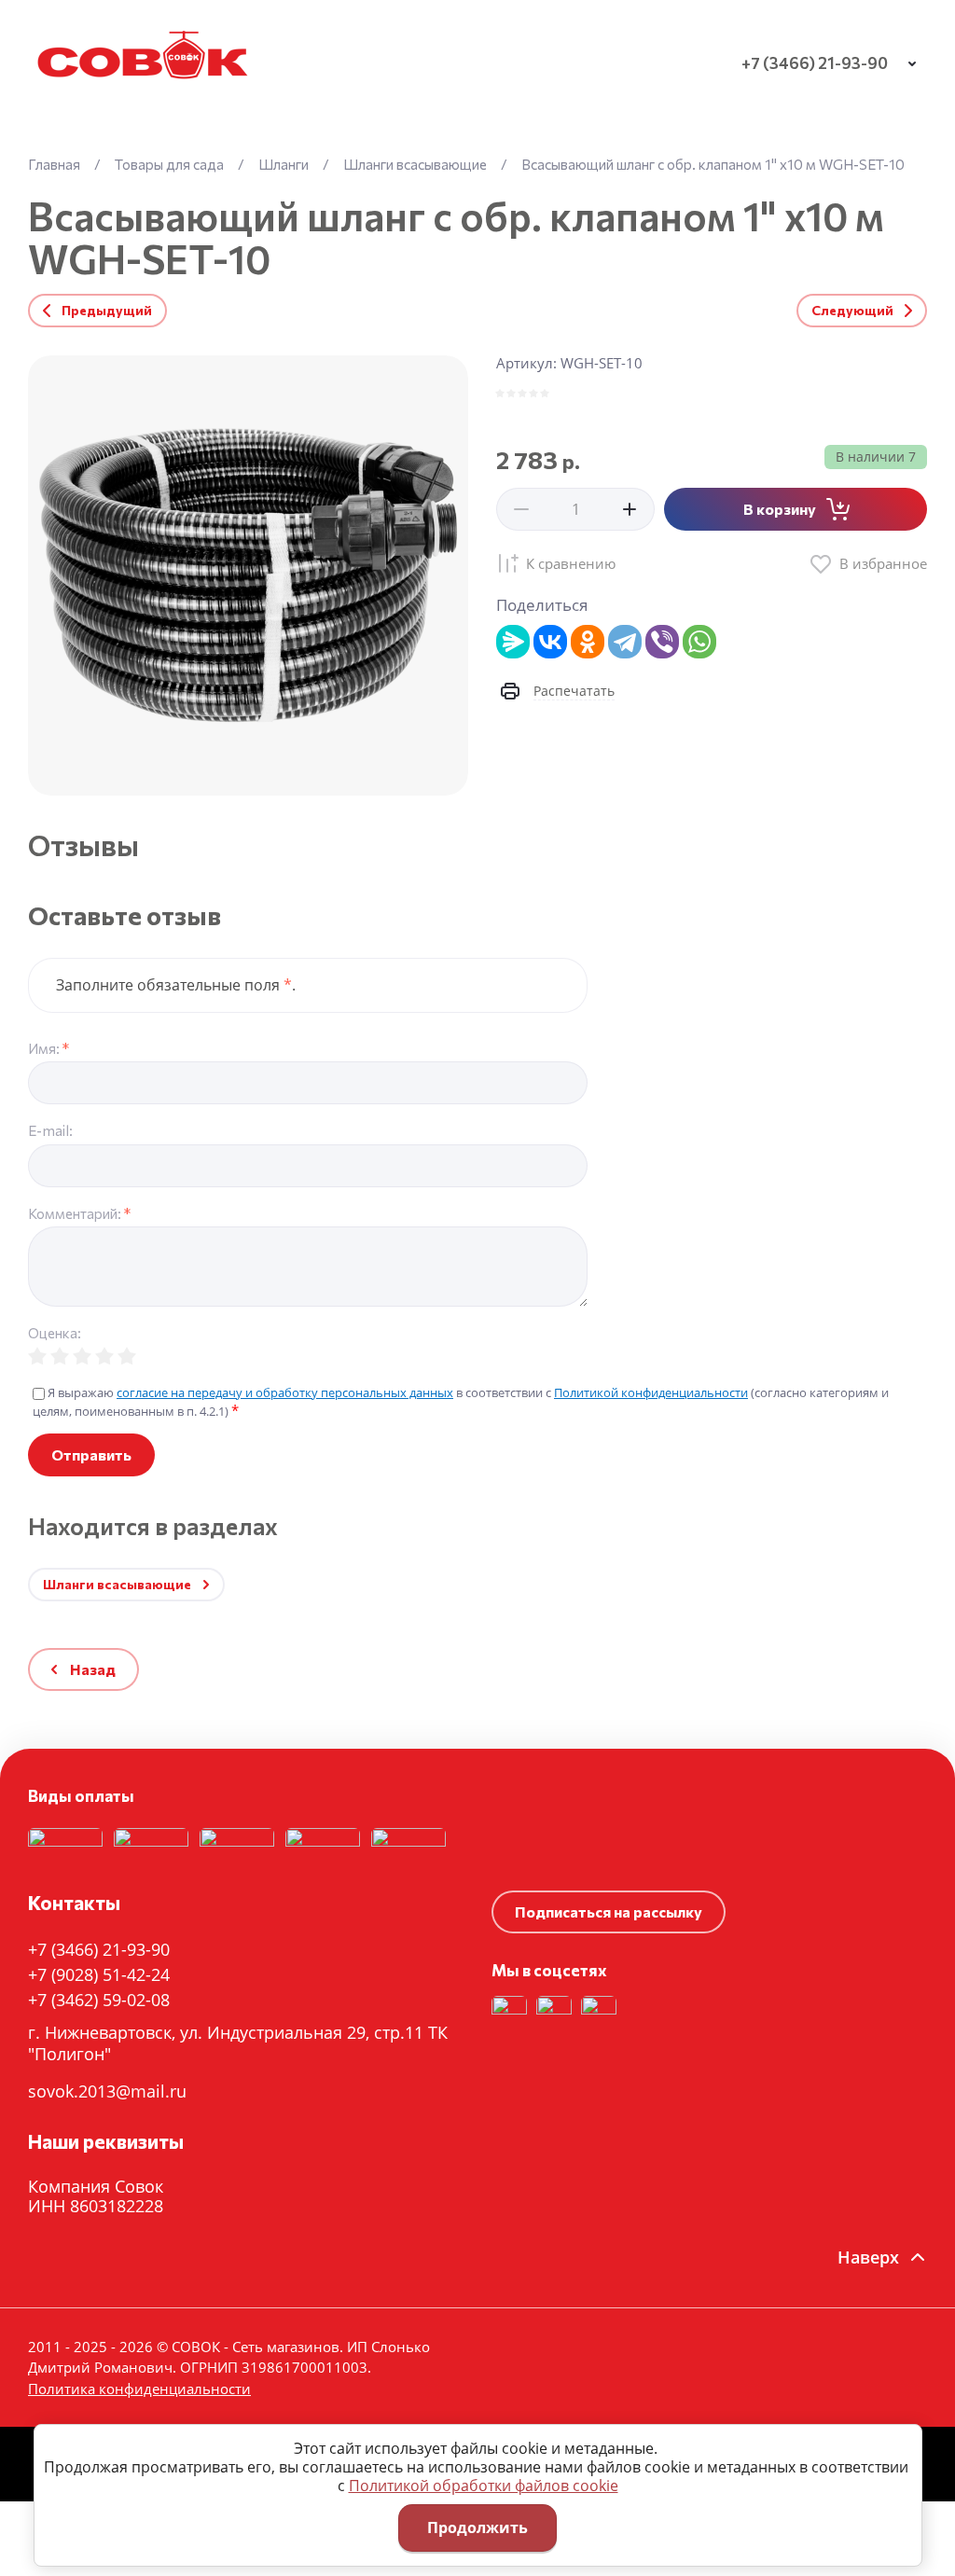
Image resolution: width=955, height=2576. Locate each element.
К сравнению (571, 563)
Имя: (48, 1049)
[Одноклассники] (588, 642)
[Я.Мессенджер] (513, 642)
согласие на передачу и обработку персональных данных (285, 1392)
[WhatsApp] (699, 642)
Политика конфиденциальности (174, 1704)
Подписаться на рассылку (609, 1911)
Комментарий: (79, 1214)
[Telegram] (625, 642)
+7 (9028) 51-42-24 (99, 1974)
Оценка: (55, 1333)
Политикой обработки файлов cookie (484, 2486)
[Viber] (662, 642)
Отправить (91, 1454)
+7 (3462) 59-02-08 (99, 2000)
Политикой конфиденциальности (651, 1392)
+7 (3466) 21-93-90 (815, 63)
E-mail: (50, 1131)
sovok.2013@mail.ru (107, 2091)
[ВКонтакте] (550, 642)
